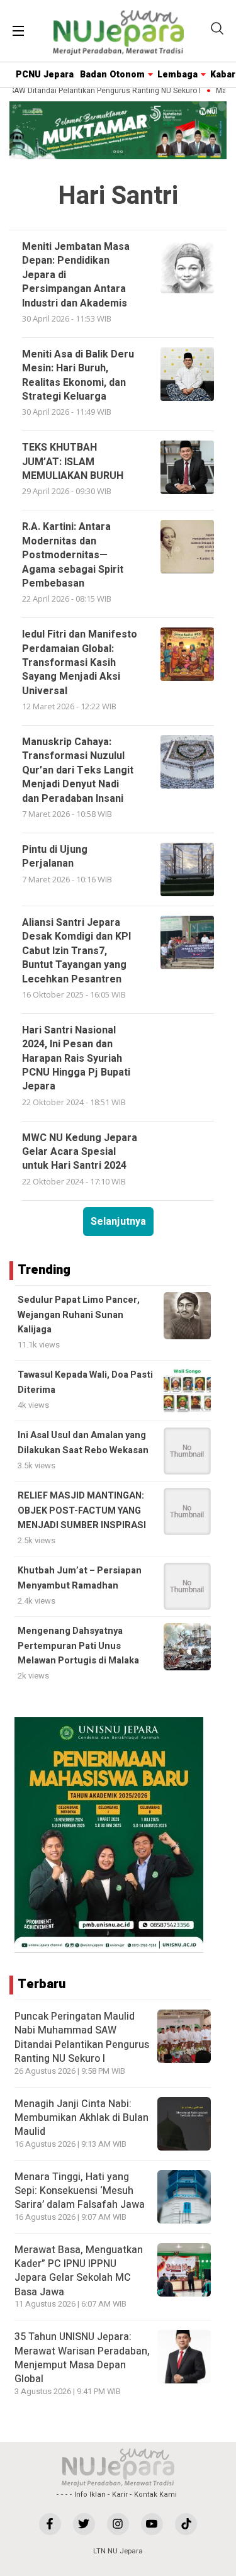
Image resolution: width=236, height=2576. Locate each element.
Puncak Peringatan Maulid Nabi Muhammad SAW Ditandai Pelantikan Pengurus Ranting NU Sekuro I (82, 2038)
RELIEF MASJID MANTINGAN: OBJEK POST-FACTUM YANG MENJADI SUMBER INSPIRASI (82, 1510)
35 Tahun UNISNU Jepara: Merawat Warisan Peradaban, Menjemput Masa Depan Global (82, 2358)
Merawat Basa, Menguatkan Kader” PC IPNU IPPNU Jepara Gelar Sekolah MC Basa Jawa (79, 2271)
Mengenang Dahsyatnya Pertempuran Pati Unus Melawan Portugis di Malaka (78, 1646)
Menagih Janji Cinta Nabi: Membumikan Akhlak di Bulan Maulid (81, 2118)
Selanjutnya (118, 1222)
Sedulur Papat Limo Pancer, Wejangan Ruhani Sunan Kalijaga (79, 1315)
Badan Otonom (112, 75)
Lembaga (177, 75)
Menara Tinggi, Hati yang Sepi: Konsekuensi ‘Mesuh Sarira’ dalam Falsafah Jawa (80, 2191)
